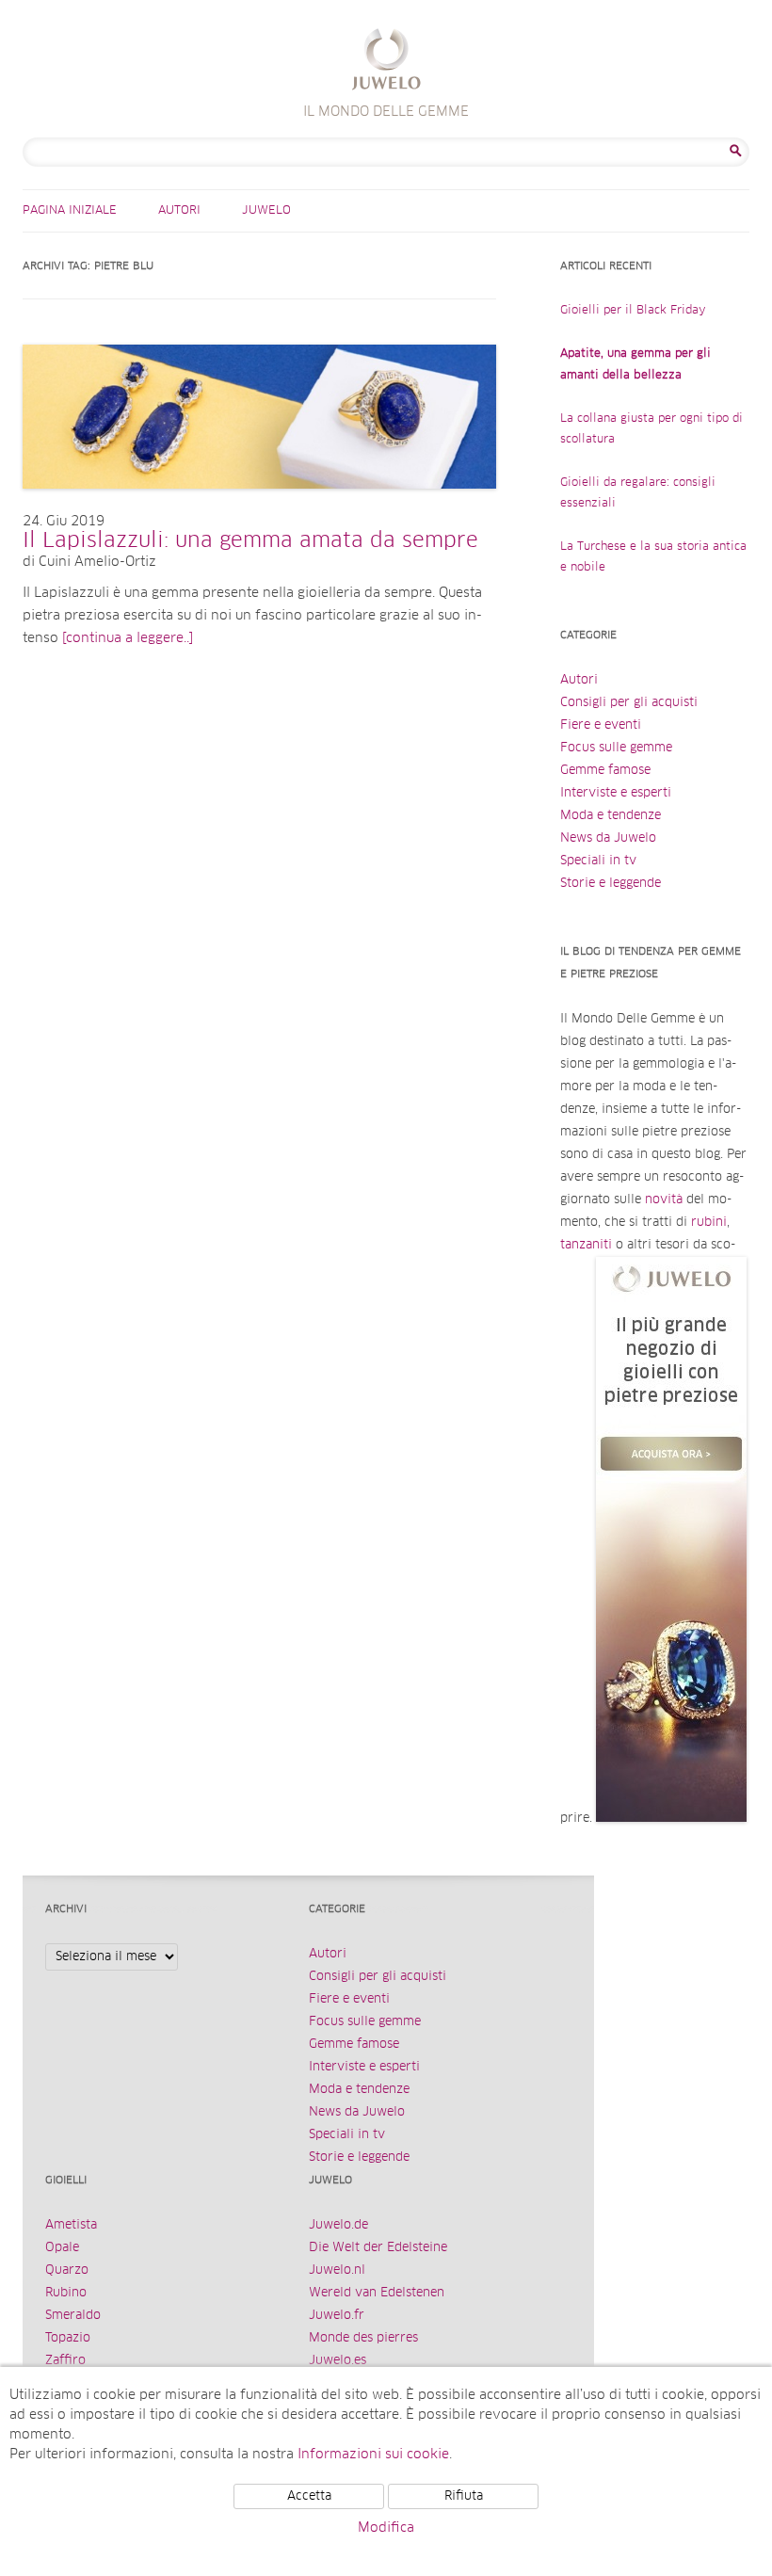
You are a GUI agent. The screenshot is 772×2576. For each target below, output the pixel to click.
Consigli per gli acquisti (629, 703)
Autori (179, 211)
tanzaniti (586, 1245)
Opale (62, 2248)
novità (664, 1200)
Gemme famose (605, 771)
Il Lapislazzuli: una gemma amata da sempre (250, 541)
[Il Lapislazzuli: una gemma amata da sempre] (259, 507)
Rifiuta (464, 2496)
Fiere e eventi (601, 725)
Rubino (66, 2293)
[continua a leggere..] (128, 638)
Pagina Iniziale (70, 211)
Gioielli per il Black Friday (633, 311)
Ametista (71, 2225)
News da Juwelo (608, 838)
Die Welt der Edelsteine (378, 2248)
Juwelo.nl (337, 2270)
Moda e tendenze (611, 816)
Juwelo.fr (337, 2316)
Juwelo (266, 211)
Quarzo (67, 2270)
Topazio (68, 2338)
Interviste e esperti (616, 793)
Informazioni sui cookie (373, 2455)
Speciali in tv (598, 861)
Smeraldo (73, 2316)
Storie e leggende (611, 884)
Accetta (309, 2496)
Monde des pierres (363, 2338)
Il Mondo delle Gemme (386, 62)
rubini (709, 1223)
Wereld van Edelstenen (377, 2293)
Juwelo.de (338, 2225)
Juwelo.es (338, 2361)
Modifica (386, 2528)
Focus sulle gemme (616, 748)
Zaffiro (65, 2361)
